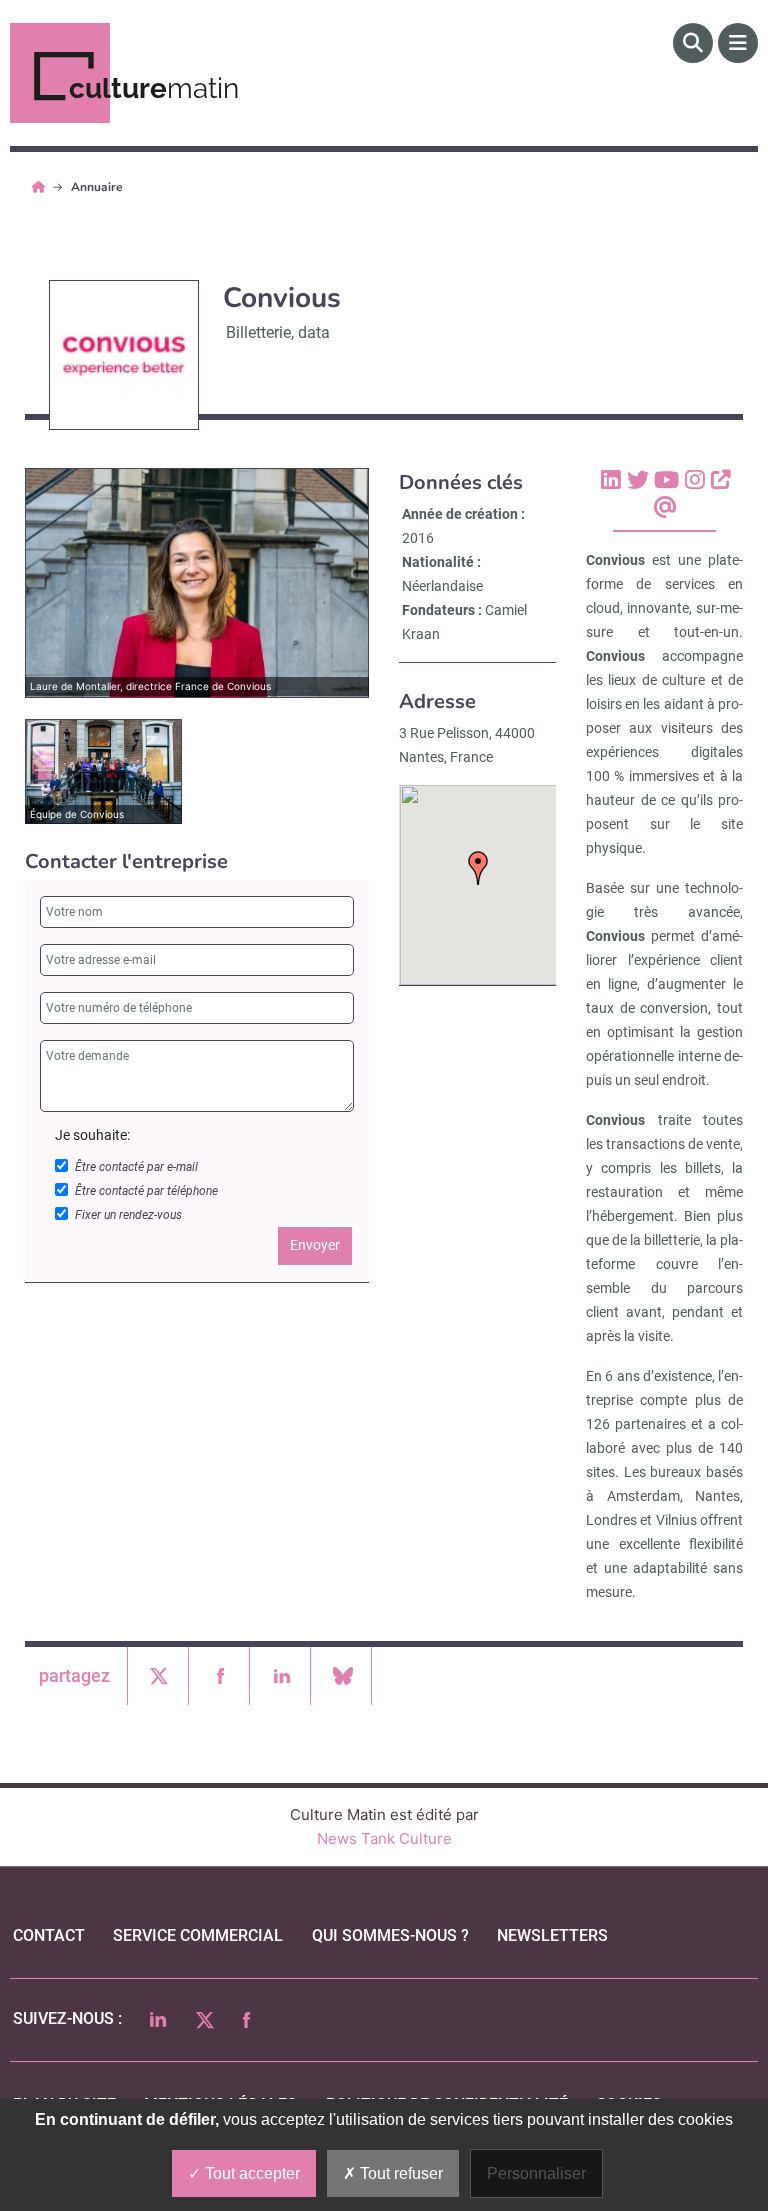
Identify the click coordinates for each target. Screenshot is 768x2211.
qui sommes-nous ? (390, 1935)
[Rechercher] (693, 43)
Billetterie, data (278, 332)
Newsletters (552, 1935)
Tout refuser (399, 2173)
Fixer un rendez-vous (128, 1215)
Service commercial (198, 1935)
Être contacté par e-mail (136, 1167)
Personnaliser (536, 2173)
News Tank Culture (384, 1838)
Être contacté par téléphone (146, 1191)
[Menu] (738, 43)
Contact (49, 1935)
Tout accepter (250, 2173)
